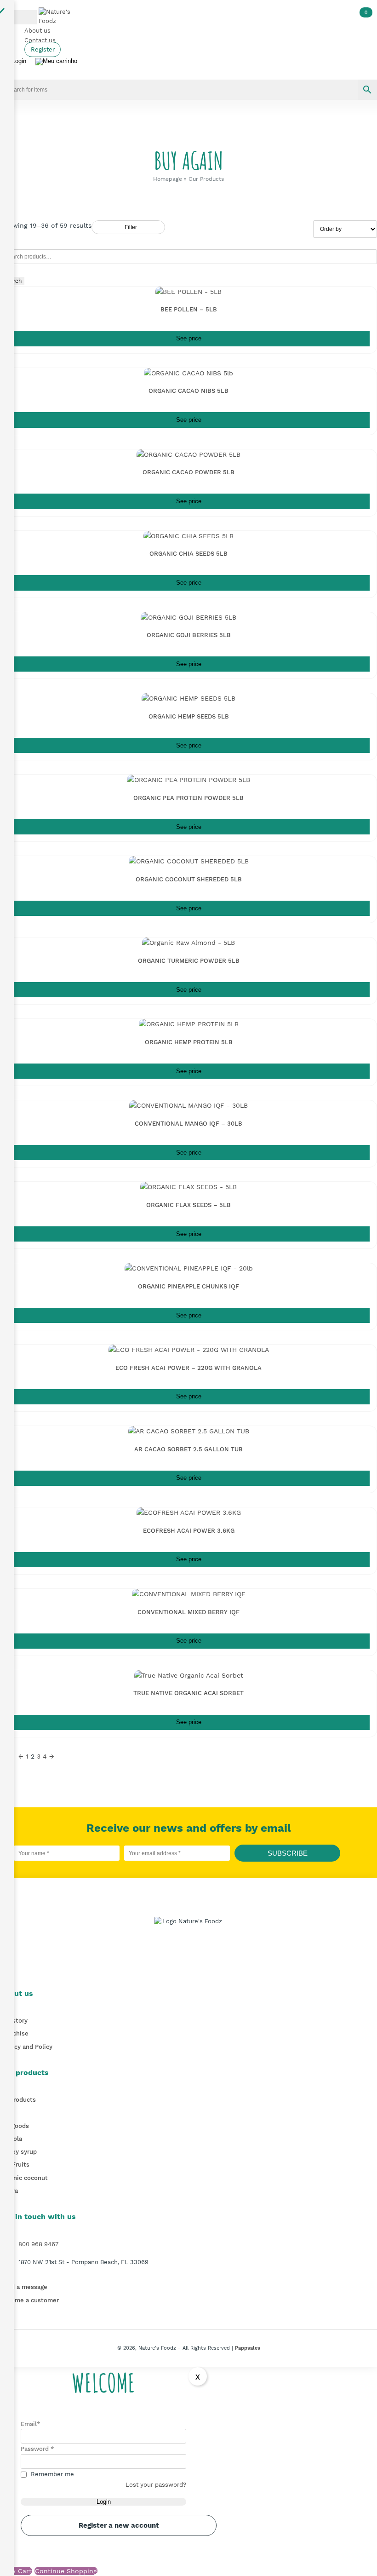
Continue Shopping (66, 2571)
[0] (56, 62)
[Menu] (18, 17)
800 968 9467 (38, 2244)
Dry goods (14, 2126)
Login (104, 2502)
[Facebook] (181, 1969)
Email (31, 2424)
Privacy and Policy (26, 2047)
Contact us (40, 40)
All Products (18, 2100)
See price (189, 339)
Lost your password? (156, 2485)
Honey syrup (18, 2152)
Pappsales (248, 2348)
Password (37, 2449)
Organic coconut (24, 2178)
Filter (131, 227)
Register (43, 49)
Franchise (14, 2033)
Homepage (168, 179)
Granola (11, 2139)
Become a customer (29, 2300)
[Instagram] (196, 1969)
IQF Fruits (15, 2165)
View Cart (16, 2571)
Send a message (24, 2287)
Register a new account (119, 2525)
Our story (14, 2021)
